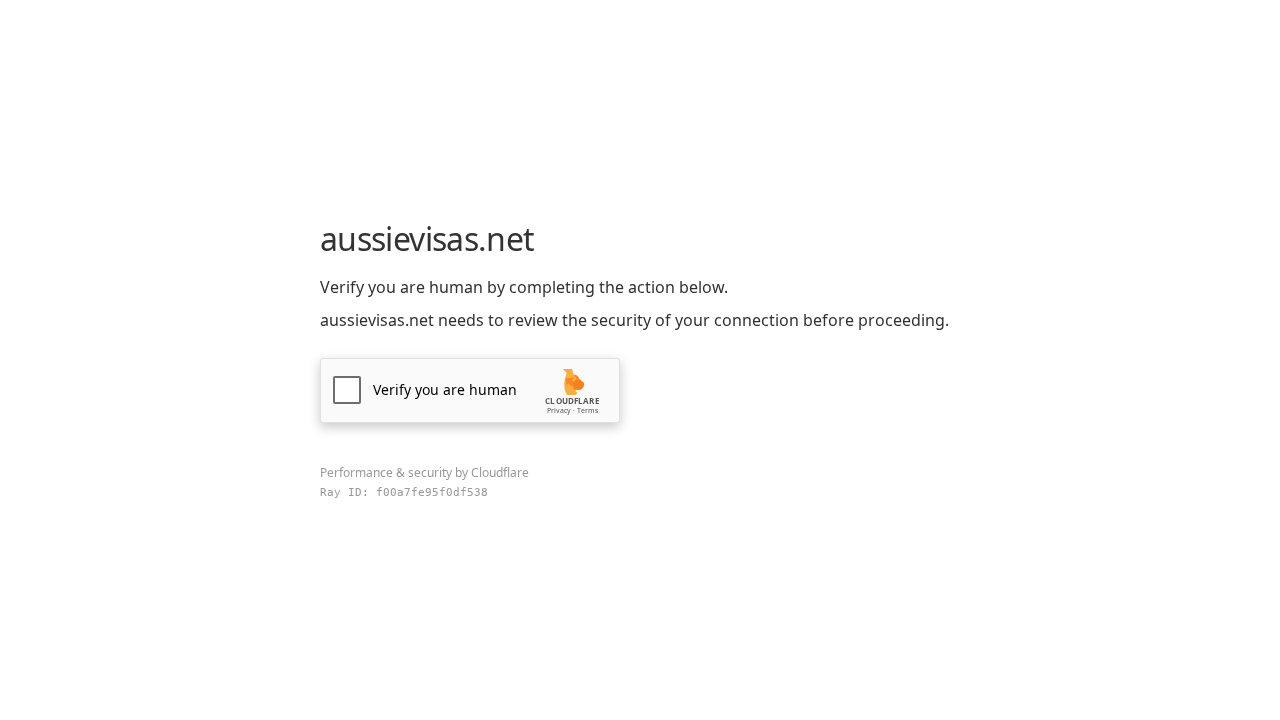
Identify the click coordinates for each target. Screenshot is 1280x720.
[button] (470, 390)
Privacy (559, 410)
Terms (587, 410)
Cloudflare (500, 472)
